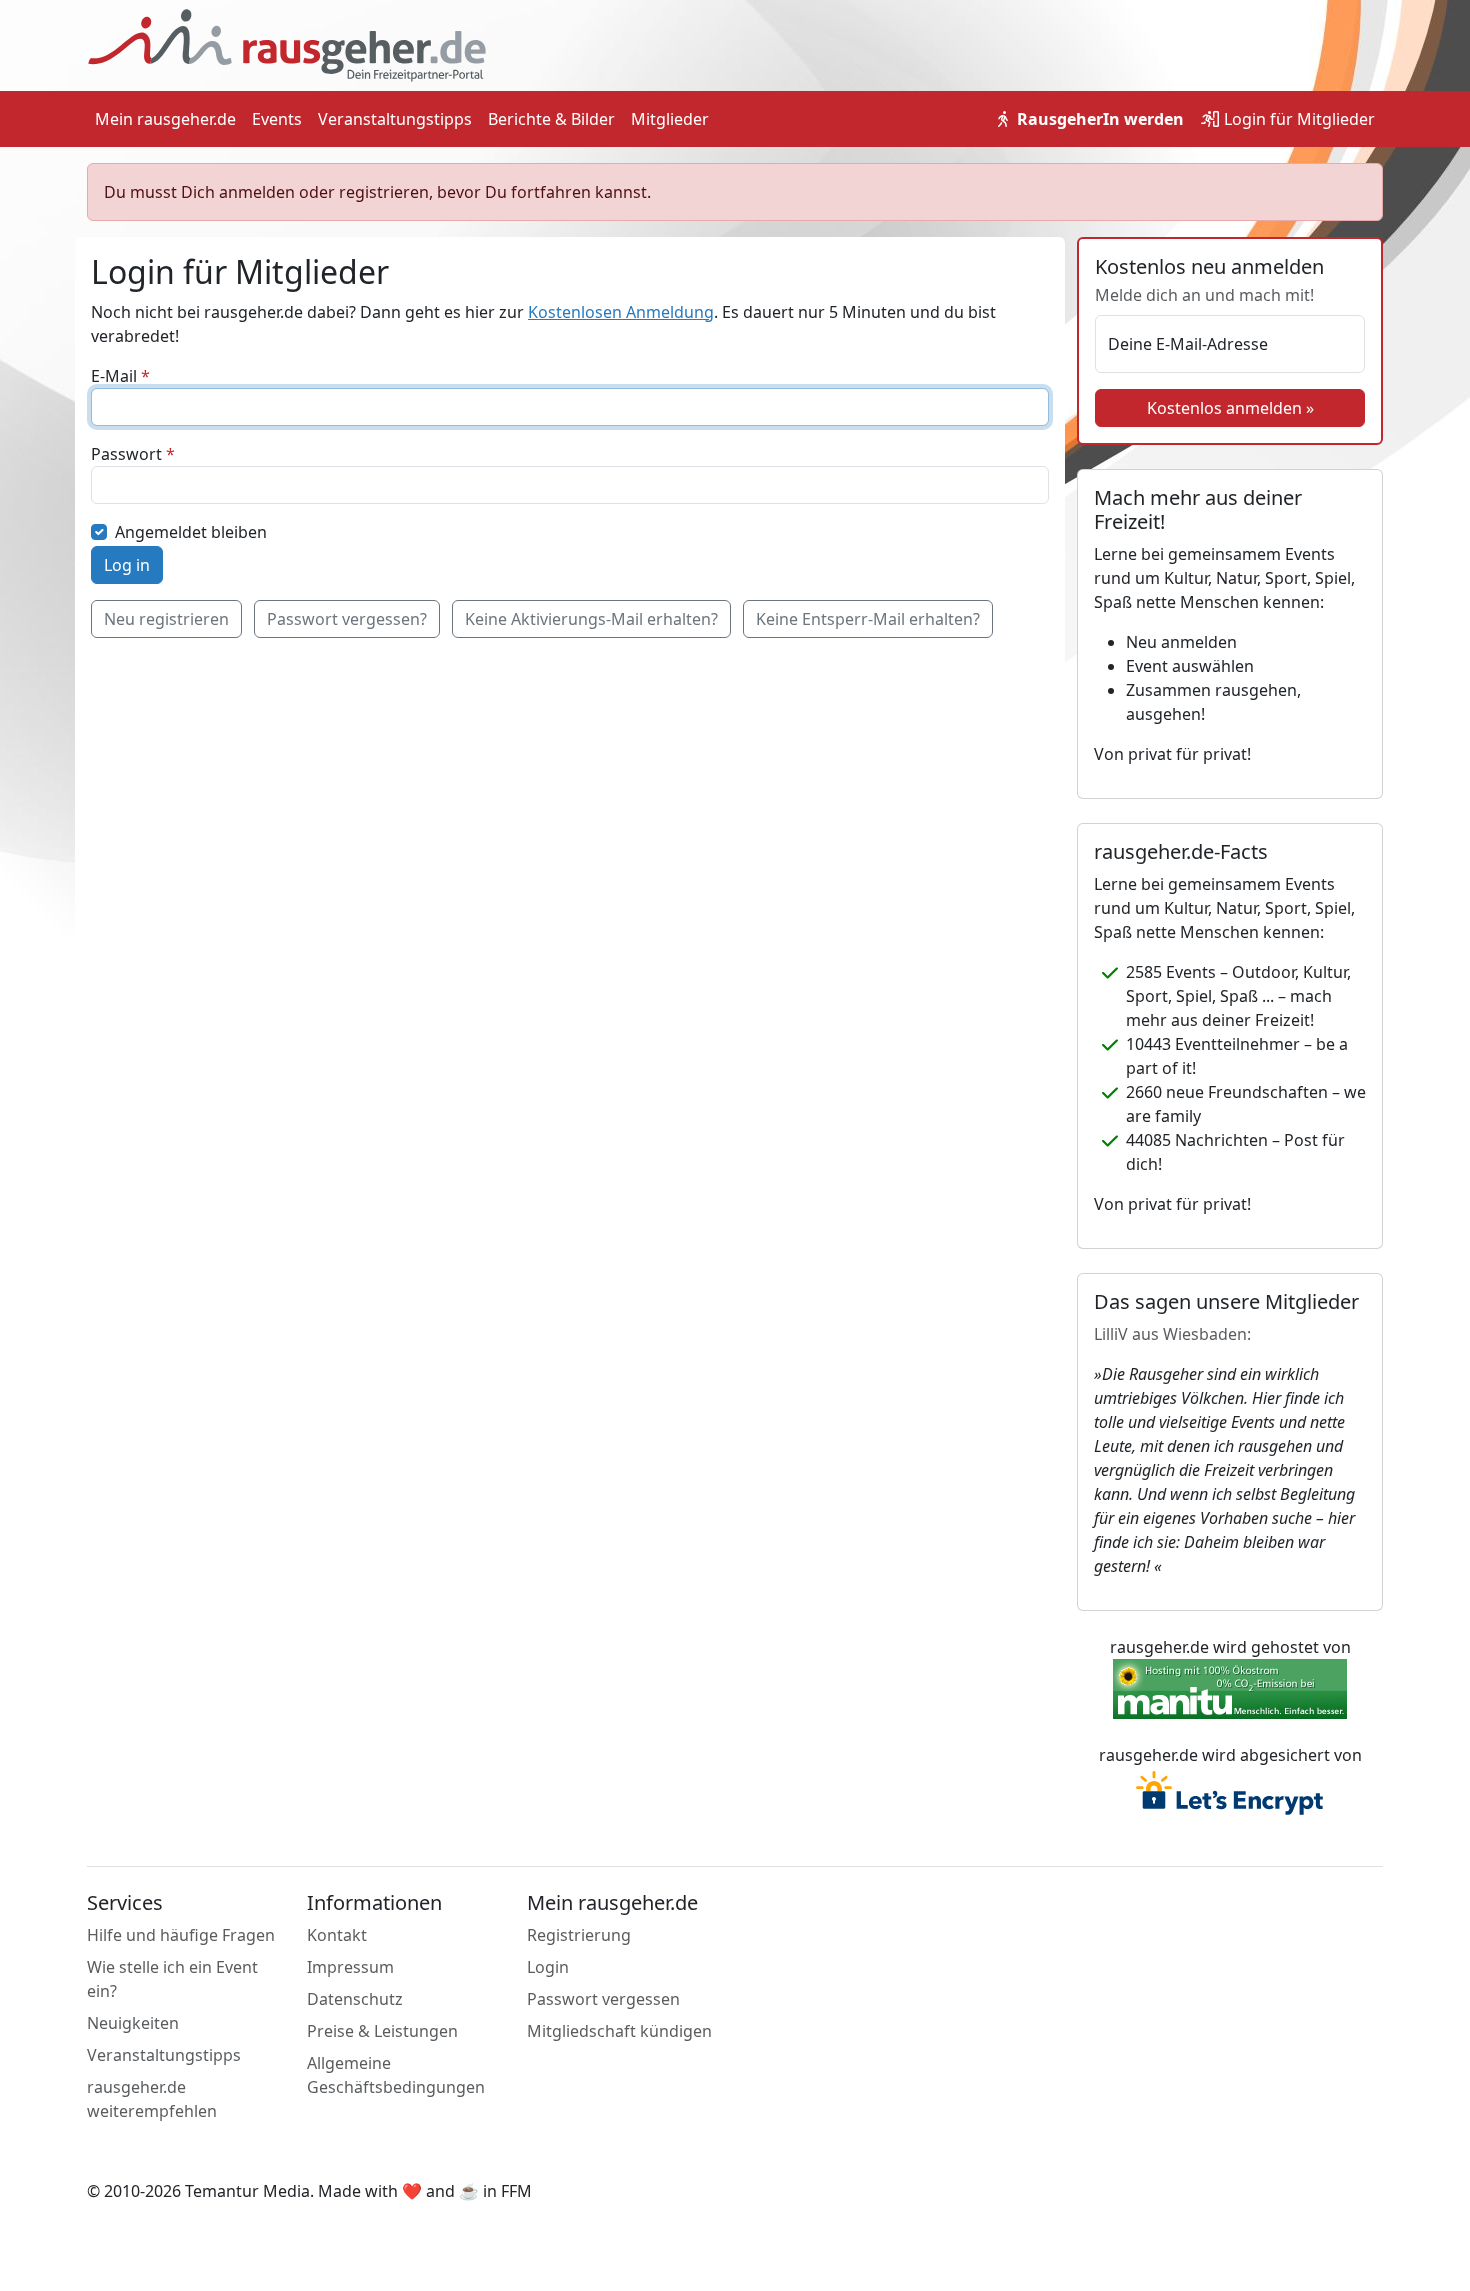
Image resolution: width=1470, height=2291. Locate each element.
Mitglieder (670, 119)
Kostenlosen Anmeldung (621, 312)
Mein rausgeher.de (165, 119)
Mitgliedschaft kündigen (619, 2031)
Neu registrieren (166, 619)
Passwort (126, 454)
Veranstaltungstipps (395, 119)
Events (277, 119)
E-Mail (114, 376)
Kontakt (337, 1935)
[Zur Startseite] (287, 44)
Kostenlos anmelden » (1230, 408)
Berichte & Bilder (551, 119)
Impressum (350, 1967)
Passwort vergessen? (347, 619)
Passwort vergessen (603, 1999)
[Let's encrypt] (1230, 1795)
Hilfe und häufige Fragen (181, 1935)
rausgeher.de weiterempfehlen (152, 2099)
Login (1297, 119)
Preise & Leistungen (382, 2031)
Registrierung (579, 1935)
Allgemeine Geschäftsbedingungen (396, 2075)
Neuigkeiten (133, 2023)
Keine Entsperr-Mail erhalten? (868, 619)
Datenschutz (355, 1999)
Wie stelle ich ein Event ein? (172, 1979)
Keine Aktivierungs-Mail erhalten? (591, 619)
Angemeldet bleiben (191, 532)
